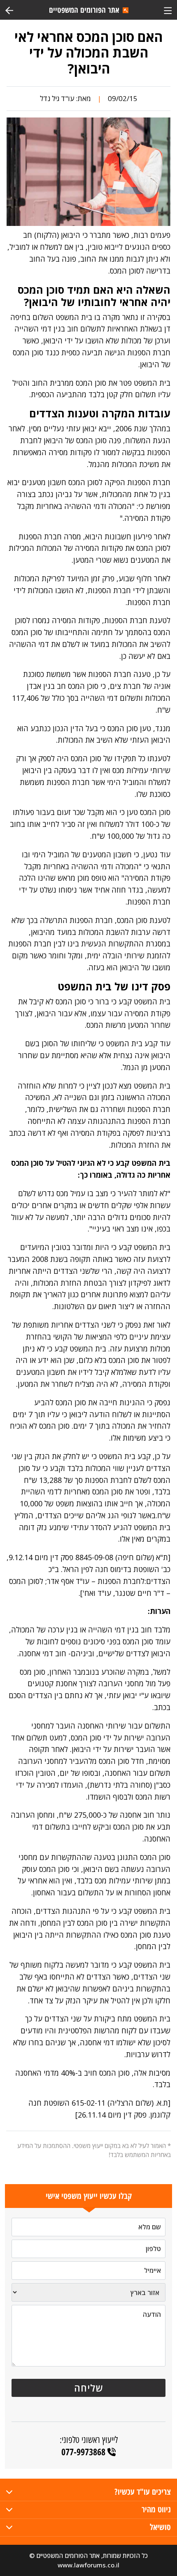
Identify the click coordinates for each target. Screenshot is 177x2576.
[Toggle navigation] (168, 10)
